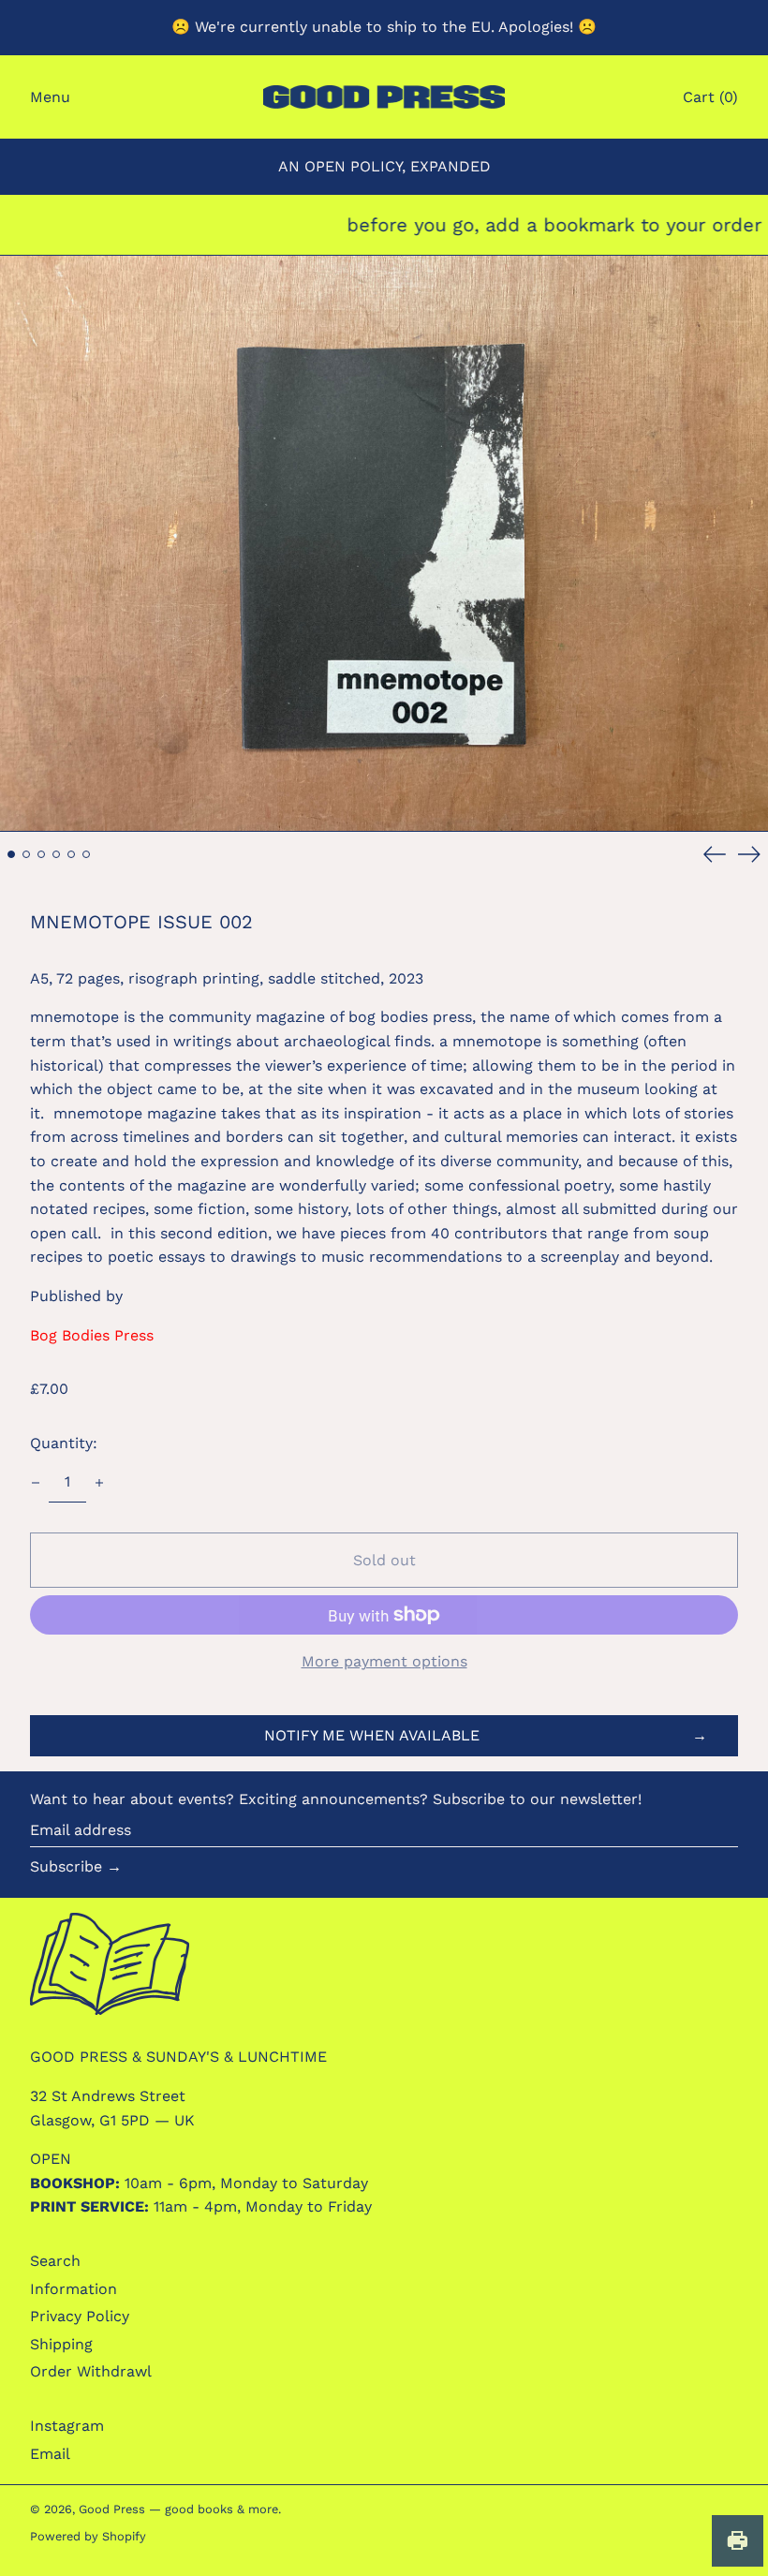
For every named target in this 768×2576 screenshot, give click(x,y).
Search (55, 2261)
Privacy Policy (80, 2316)
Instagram (67, 2426)
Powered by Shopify (88, 2536)
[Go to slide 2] (26, 854)
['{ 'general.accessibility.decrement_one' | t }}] (36, 1483)
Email (50, 2454)
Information (74, 2289)
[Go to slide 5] (71, 854)
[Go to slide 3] (41, 854)
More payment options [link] (384, 1661)
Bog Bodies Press (92, 1335)
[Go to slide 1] (11, 854)
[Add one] (99, 1483)
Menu (50, 97)
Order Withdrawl (91, 2371)
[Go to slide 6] (86, 854)
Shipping (61, 2344)
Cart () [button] (710, 97)
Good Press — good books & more (178, 2509)
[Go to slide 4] (56, 854)
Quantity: (64, 1443)
